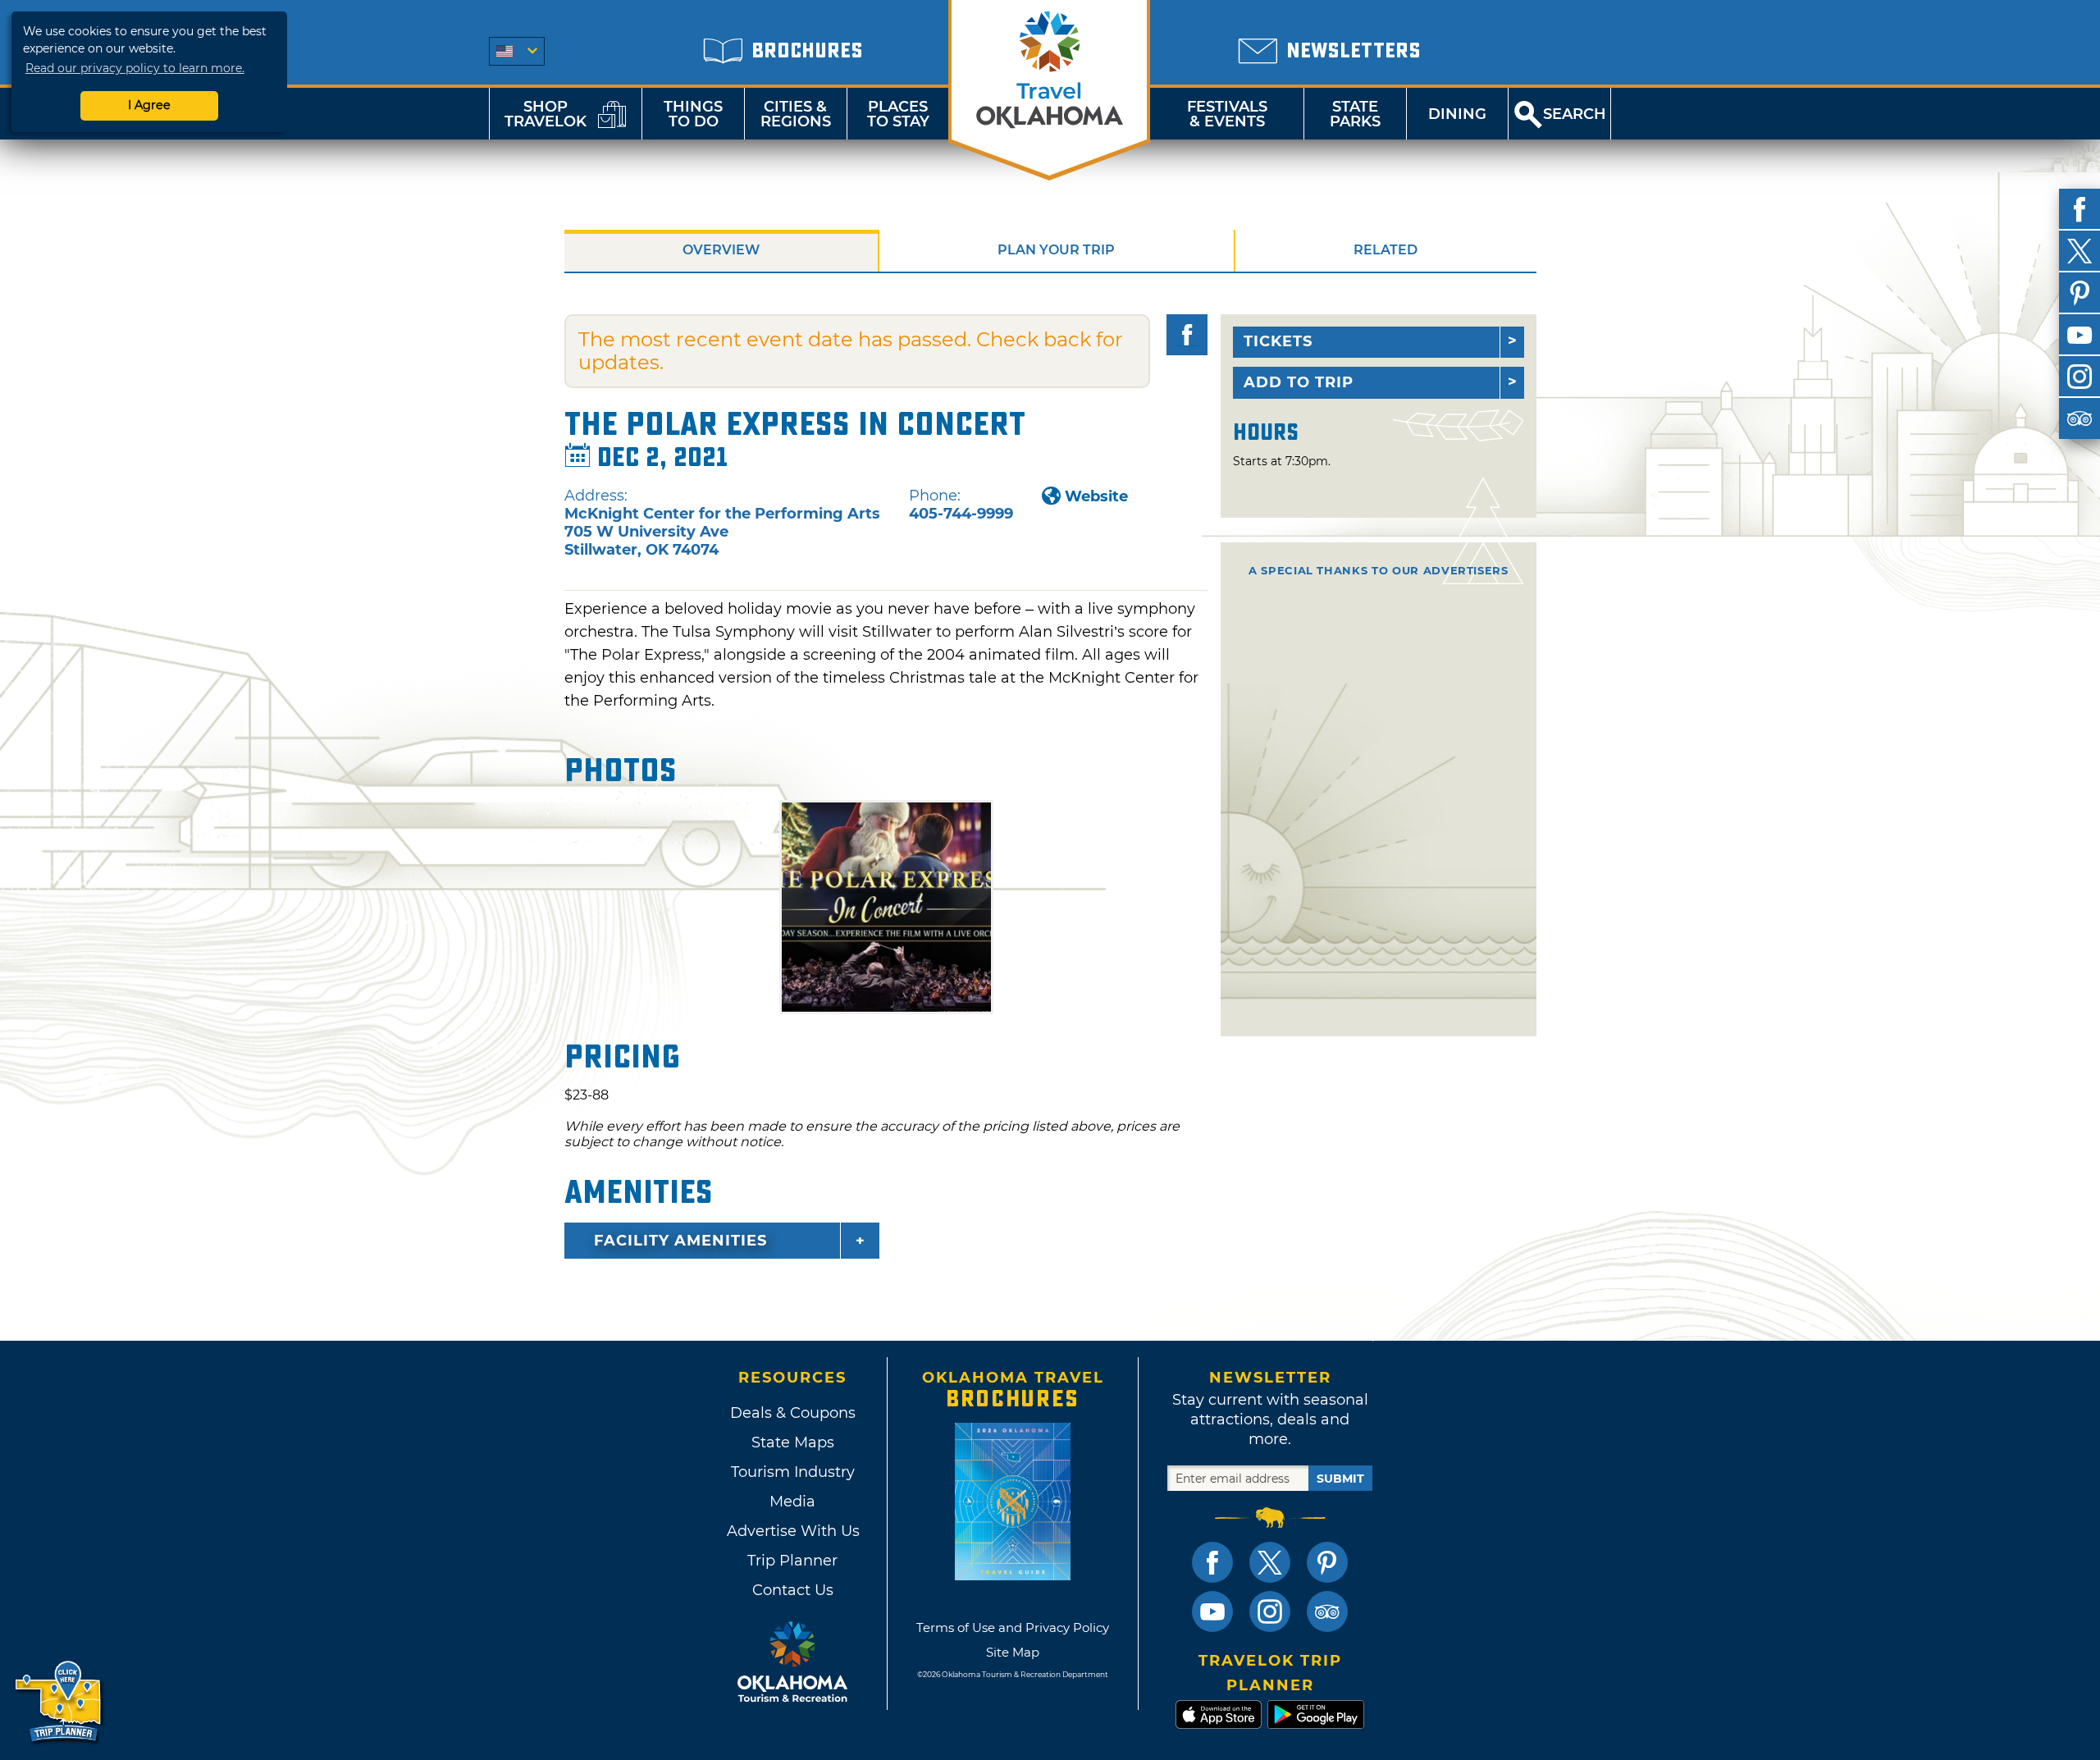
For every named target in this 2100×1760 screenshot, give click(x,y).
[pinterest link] (1327, 1562)
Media (792, 1502)
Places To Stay (898, 114)
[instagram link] (1270, 1611)
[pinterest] (2079, 293)
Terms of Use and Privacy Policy (1013, 1627)
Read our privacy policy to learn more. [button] (135, 68)
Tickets (1278, 341)
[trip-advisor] (2079, 418)
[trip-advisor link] (1327, 1611)
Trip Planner (792, 1561)
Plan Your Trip (1056, 250)
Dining (1457, 114)
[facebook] (2079, 209)
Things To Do (693, 114)
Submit (1340, 1479)
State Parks (1355, 114)
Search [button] (1575, 114)
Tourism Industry (793, 1472)
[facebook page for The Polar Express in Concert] (1187, 335)
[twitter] (2079, 251)
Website (1096, 496)
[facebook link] (1212, 1562)
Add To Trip (1299, 382)
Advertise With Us (792, 1531)
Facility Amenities (680, 1241)
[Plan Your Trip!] (59, 1702)
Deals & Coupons (793, 1413)
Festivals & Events (1227, 114)
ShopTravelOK (546, 114)
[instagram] (2079, 377)
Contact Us (793, 1590)
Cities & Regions (796, 114)
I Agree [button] (149, 105)
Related (1386, 250)
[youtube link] (1212, 1611)
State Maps (793, 1442)
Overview (721, 250)
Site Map (1013, 1652)
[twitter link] (1270, 1562)
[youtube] (2079, 335)
